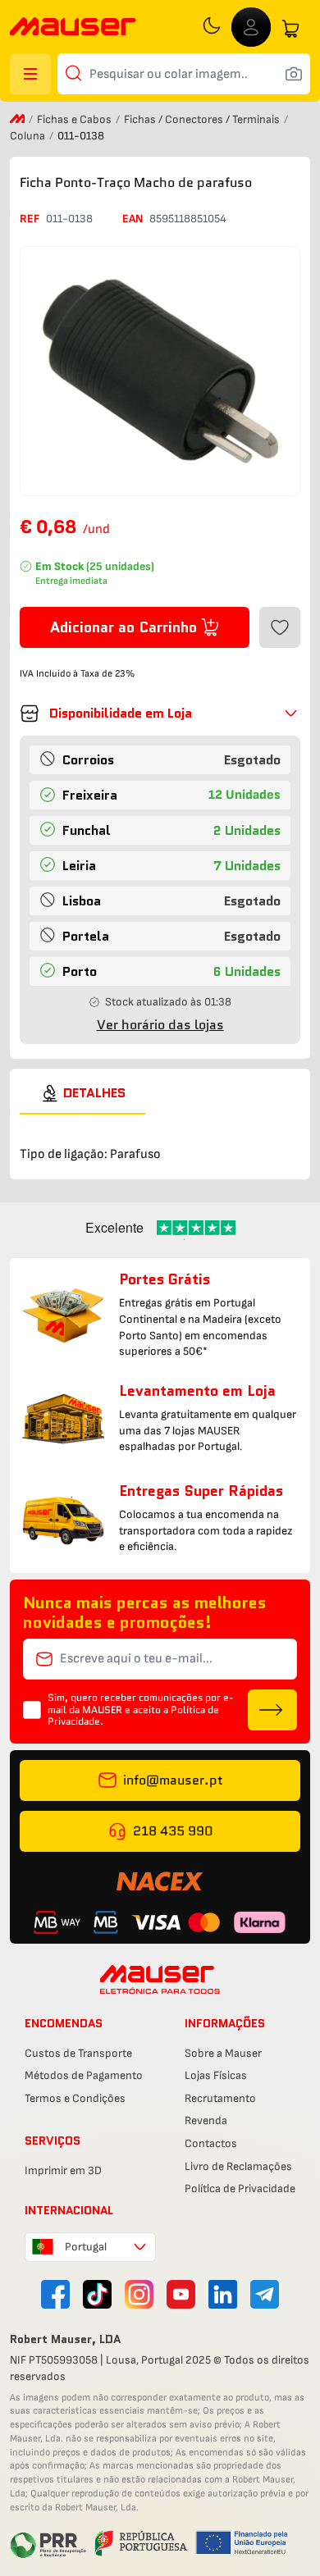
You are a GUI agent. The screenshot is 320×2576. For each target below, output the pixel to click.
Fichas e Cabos (75, 119)
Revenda (206, 2120)
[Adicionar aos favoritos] (280, 627)
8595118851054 (188, 219)
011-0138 (69, 219)
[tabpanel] (160, 1140)
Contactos (211, 2143)
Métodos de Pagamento (84, 2075)
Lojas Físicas (216, 2075)
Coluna (29, 136)
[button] (160, 714)
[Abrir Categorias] (30, 74)
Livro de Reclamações (238, 2166)
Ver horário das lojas (160, 1025)
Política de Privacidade (240, 2188)
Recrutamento (220, 2098)
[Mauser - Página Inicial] (73, 28)
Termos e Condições (75, 2098)
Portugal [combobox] (86, 2247)
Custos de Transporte (78, 2053)
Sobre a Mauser (223, 2053)
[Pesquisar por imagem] (294, 74)
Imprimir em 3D (63, 2170)
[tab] (82, 1093)
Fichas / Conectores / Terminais (203, 119)
